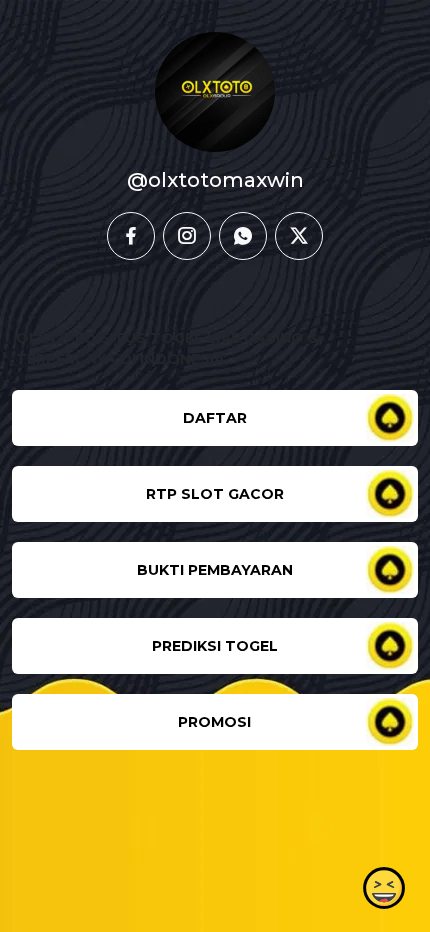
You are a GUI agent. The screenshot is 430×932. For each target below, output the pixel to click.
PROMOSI (214, 722)
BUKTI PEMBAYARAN (215, 570)
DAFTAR (215, 418)
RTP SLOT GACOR (215, 494)
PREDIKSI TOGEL (215, 646)
